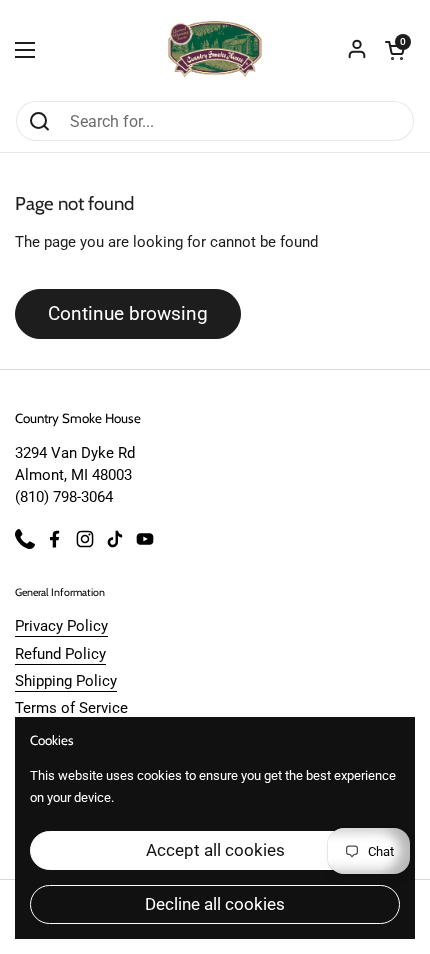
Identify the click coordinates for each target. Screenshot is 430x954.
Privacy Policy (61, 626)
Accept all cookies (215, 850)
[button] (395, 50)
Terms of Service (71, 708)
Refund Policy (60, 654)
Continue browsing (128, 313)
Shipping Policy (66, 681)
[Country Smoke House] (215, 50)
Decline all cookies (215, 904)
